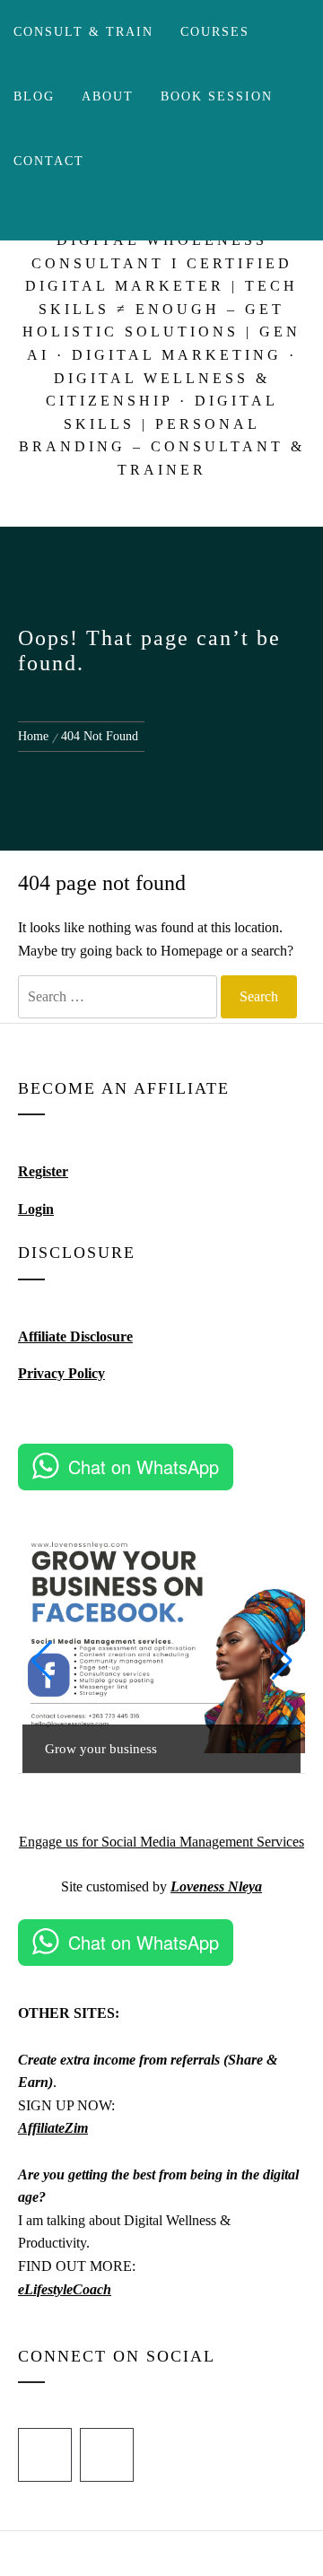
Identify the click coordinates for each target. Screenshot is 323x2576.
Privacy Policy (61, 1373)
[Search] (133, 217)
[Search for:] (118, 997)
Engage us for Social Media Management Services (161, 1842)
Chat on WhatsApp (144, 1467)
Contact (49, 161)
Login (36, 1209)
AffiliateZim (53, 2128)
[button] (41, 1661)
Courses (215, 32)
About (108, 96)
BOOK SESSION (217, 96)
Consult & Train (83, 32)
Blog (34, 96)
